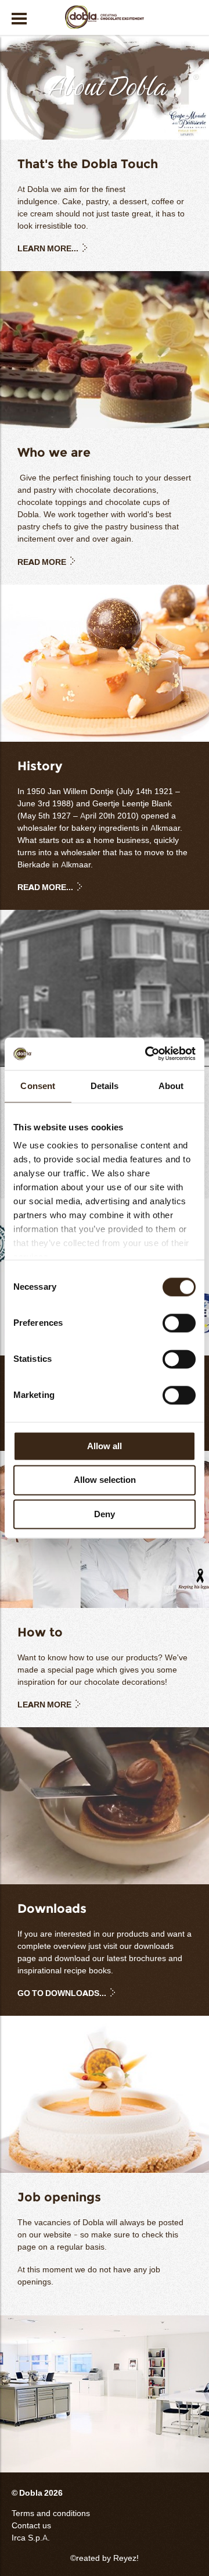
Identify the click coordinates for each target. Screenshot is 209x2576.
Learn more (44, 1705)
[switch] (179, 1323)
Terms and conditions (51, 2513)
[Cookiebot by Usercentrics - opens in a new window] (147, 1054)
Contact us (31, 2526)
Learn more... (48, 249)
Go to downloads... (62, 1993)
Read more (42, 562)
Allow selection (105, 1480)
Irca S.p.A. (31, 2538)
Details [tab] (105, 1086)
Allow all (105, 1446)
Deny (105, 1514)
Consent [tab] (38, 1086)
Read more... (45, 887)
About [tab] (171, 1086)
